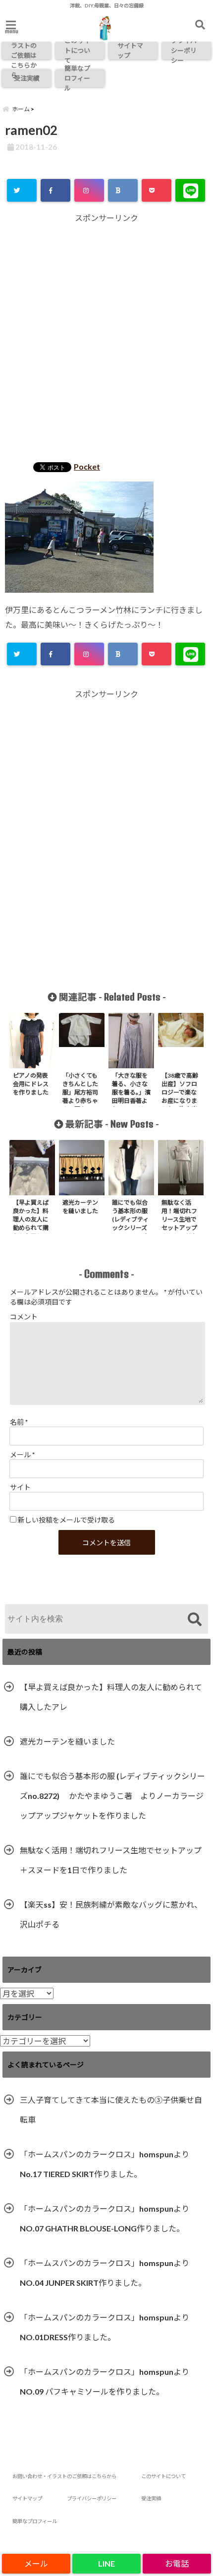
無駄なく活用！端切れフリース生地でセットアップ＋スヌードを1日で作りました (111, 1860)
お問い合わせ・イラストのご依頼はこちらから (24, 50)
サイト (20, 1487)
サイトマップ (130, 50)
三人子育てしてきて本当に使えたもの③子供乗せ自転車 (111, 2110)
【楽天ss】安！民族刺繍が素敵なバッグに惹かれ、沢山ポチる (111, 1914)
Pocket (87, 466)
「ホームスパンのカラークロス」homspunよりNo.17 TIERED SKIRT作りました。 (105, 2164)
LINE (106, 2563)
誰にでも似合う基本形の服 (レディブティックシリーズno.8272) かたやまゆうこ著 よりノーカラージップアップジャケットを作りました (112, 1796)
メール (22, 1455)
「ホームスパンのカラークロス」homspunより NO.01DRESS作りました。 (105, 2327)
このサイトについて (77, 50)
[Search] (194, 1620)
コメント (24, 1317)
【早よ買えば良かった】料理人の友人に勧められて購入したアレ (111, 1697)
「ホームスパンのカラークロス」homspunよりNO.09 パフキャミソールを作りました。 (105, 2381)
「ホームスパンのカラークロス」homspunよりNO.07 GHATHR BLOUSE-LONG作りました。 (105, 2218)
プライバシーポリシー (184, 50)
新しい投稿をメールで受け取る (66, 1520)
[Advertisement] (106, 339)
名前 (19, 1422)
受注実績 (27, 78)
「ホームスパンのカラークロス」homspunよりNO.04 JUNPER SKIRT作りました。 (105, 2273)
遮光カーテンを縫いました (67, 1741)
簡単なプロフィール (77, 78)
